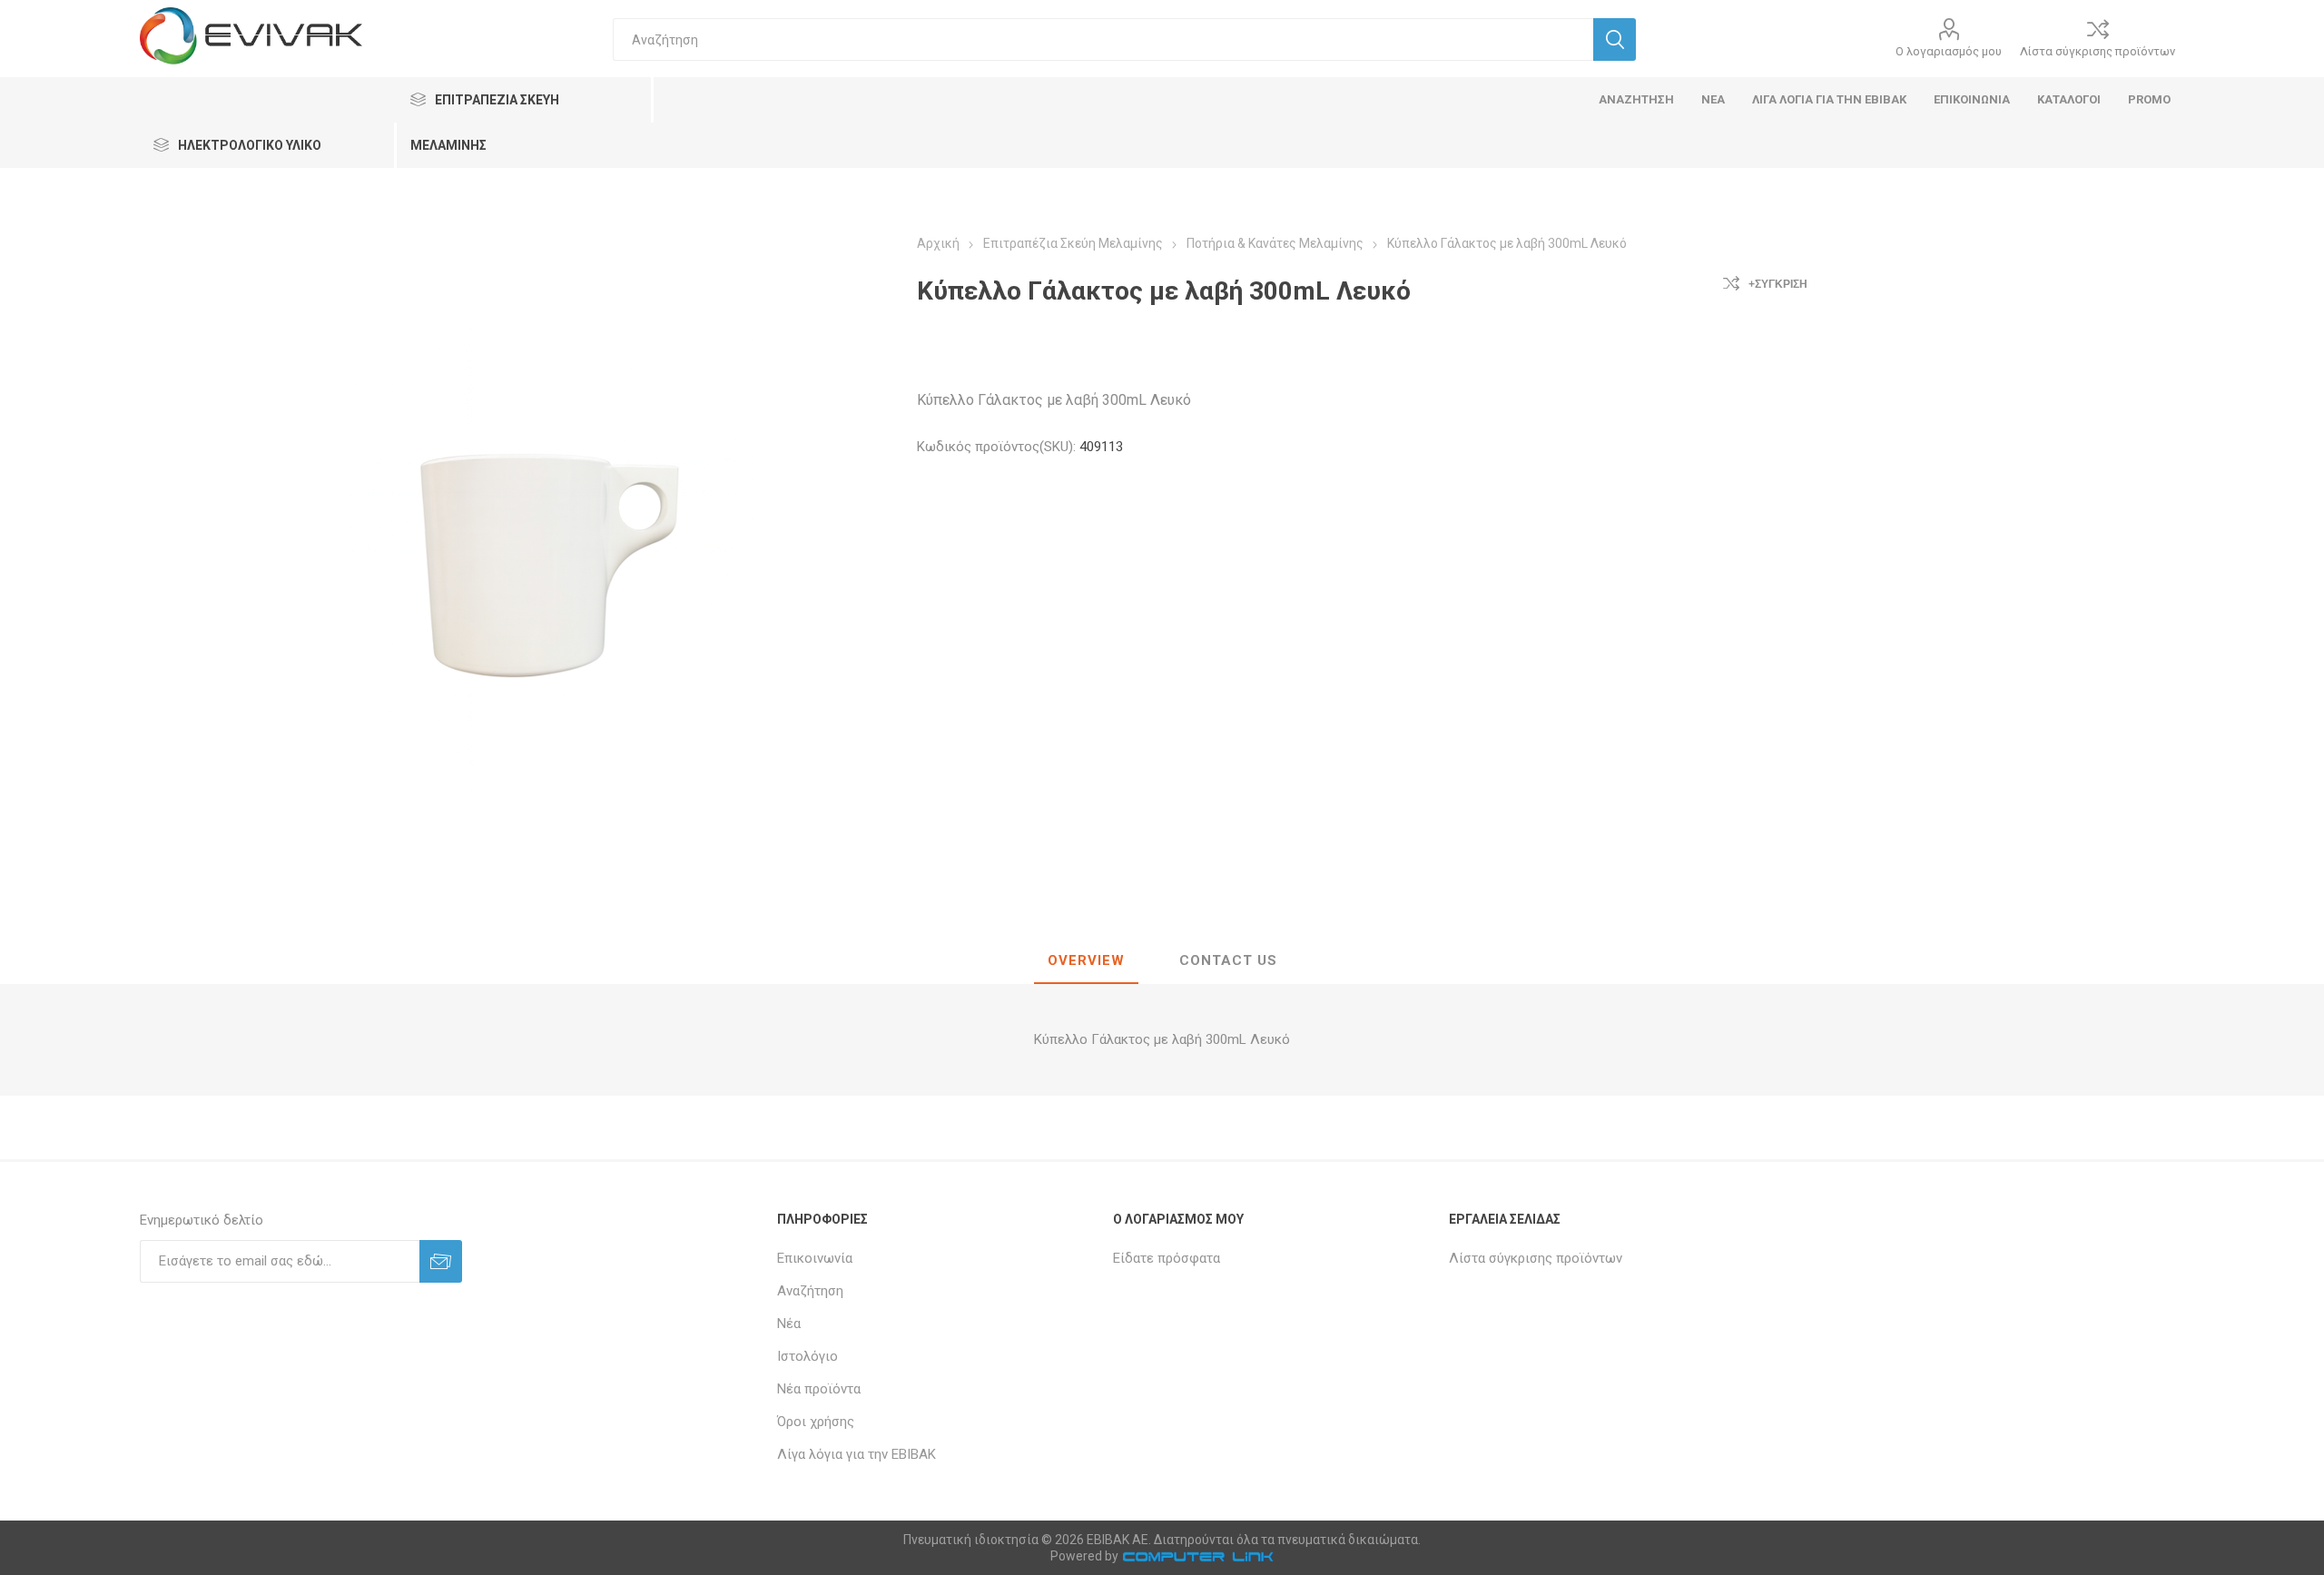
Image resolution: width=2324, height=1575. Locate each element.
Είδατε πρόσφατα (1167, 1258)
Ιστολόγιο (807, 1356)
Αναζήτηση (810, 1291)
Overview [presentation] (1086, 960)
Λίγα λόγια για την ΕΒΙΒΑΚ (857, 1454)
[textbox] (1103, 39)
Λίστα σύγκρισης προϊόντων (2098, 51)
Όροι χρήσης (816, 1422)
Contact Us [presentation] (1228, 960)
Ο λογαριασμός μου (1949, 51)
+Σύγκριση (1778, 284)
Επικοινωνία (815, 1258)
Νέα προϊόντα (819, 1389)
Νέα (789, 1324)
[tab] (1086, 961)
